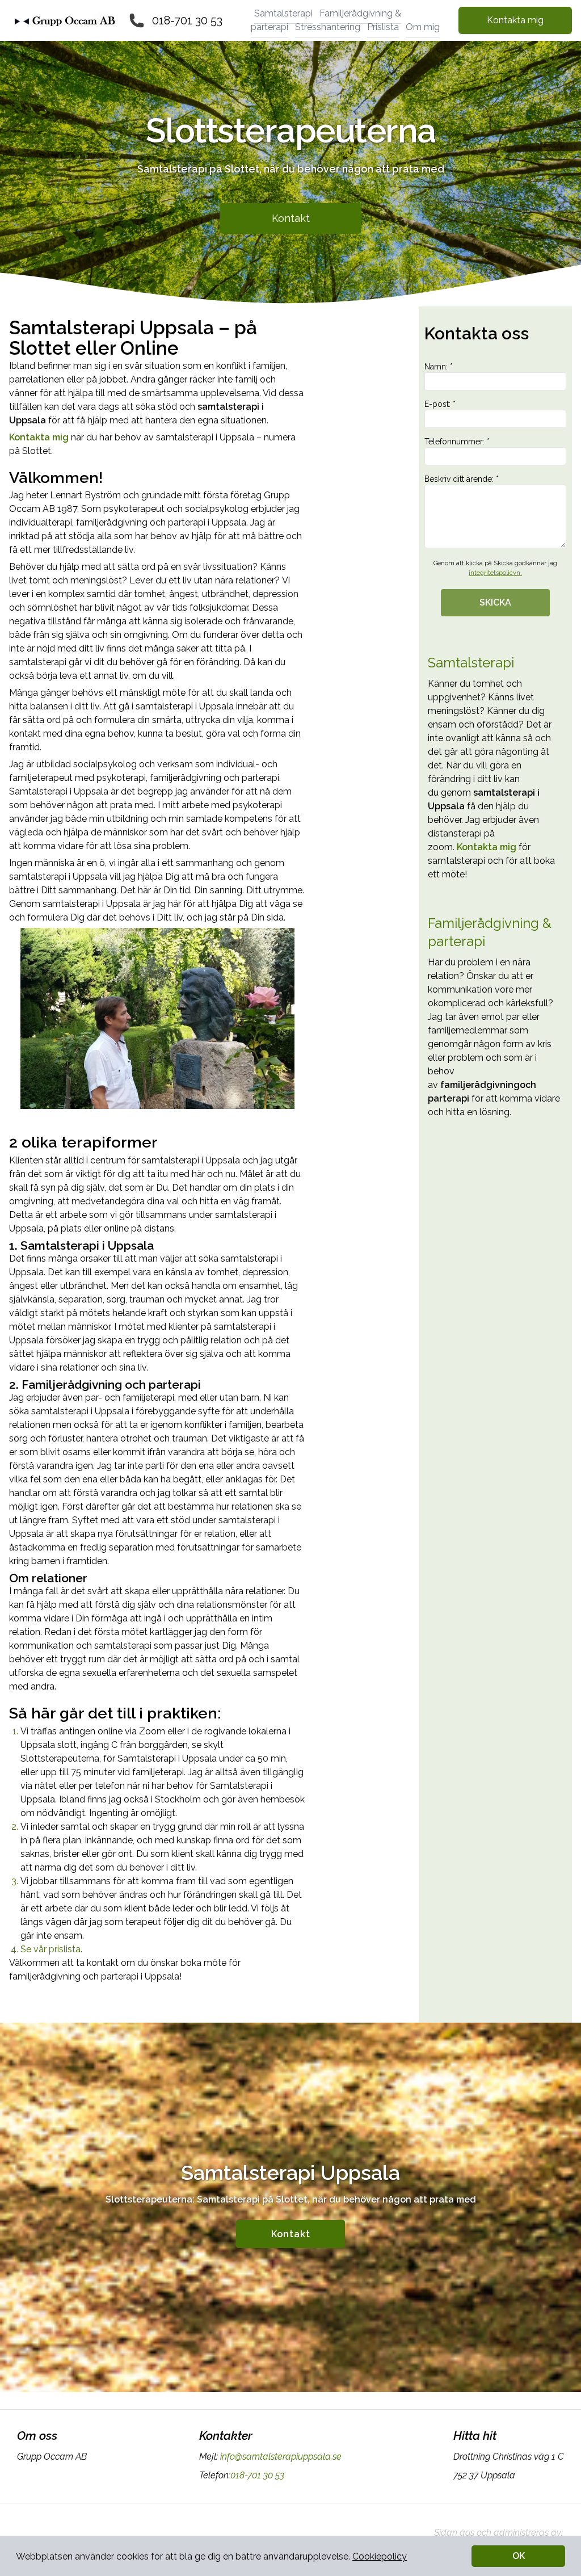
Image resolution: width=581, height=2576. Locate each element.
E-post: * (440, 404)
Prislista (383, 27)
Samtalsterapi (283, 13)
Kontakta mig (515, 20)
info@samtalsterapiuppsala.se (281, 2457)
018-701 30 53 (187, 20)
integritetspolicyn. (495, 573)
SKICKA (495, 602)
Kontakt (291, 218)
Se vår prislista (50, 1949)
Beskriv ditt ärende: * (462, 479)
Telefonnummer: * (457, 442)
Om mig (423, 27)
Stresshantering (328, 27)
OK (519, 2556)
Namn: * (439, 367)
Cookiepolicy (380, 2556)
